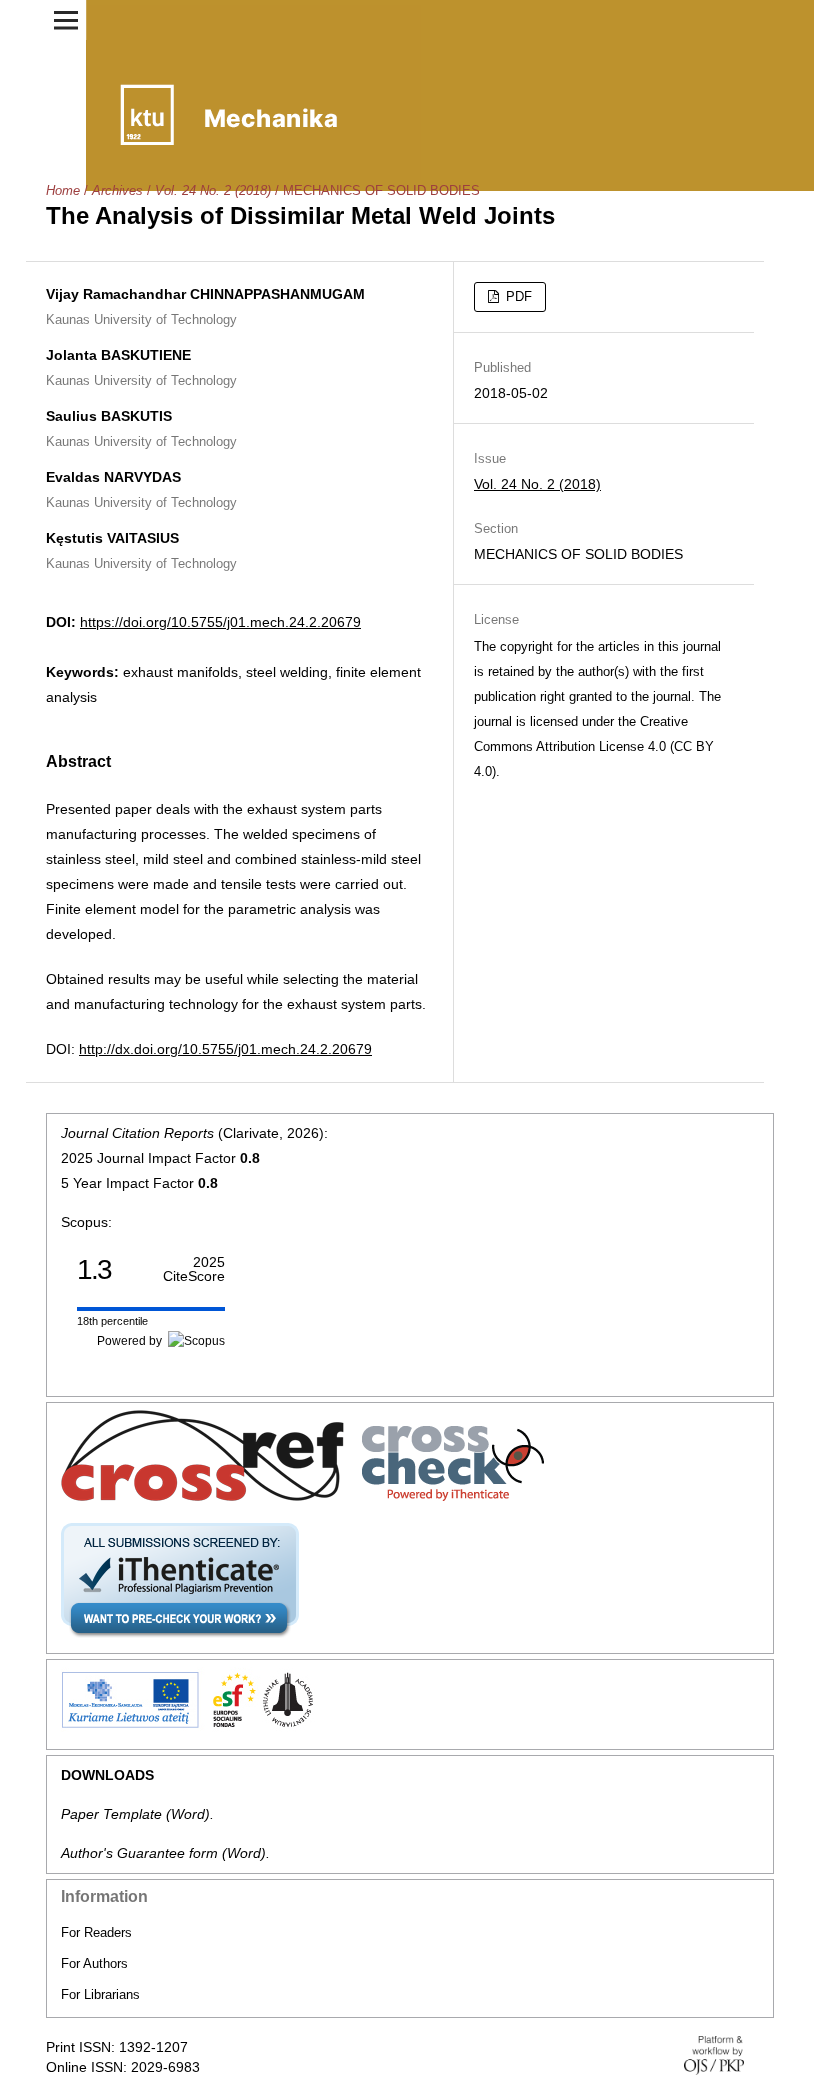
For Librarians (100, 1994)
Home (63, 190)
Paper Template (111, 1814)
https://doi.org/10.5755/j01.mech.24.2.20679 (220, 622)
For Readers (96, 1932)
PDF (517, 296)
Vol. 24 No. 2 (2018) (213, 190)
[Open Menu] (66, 20)
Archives (117, 190)
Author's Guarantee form (139, 1853)
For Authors (94, 1963)
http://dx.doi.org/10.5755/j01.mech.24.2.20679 (225, 1049)
